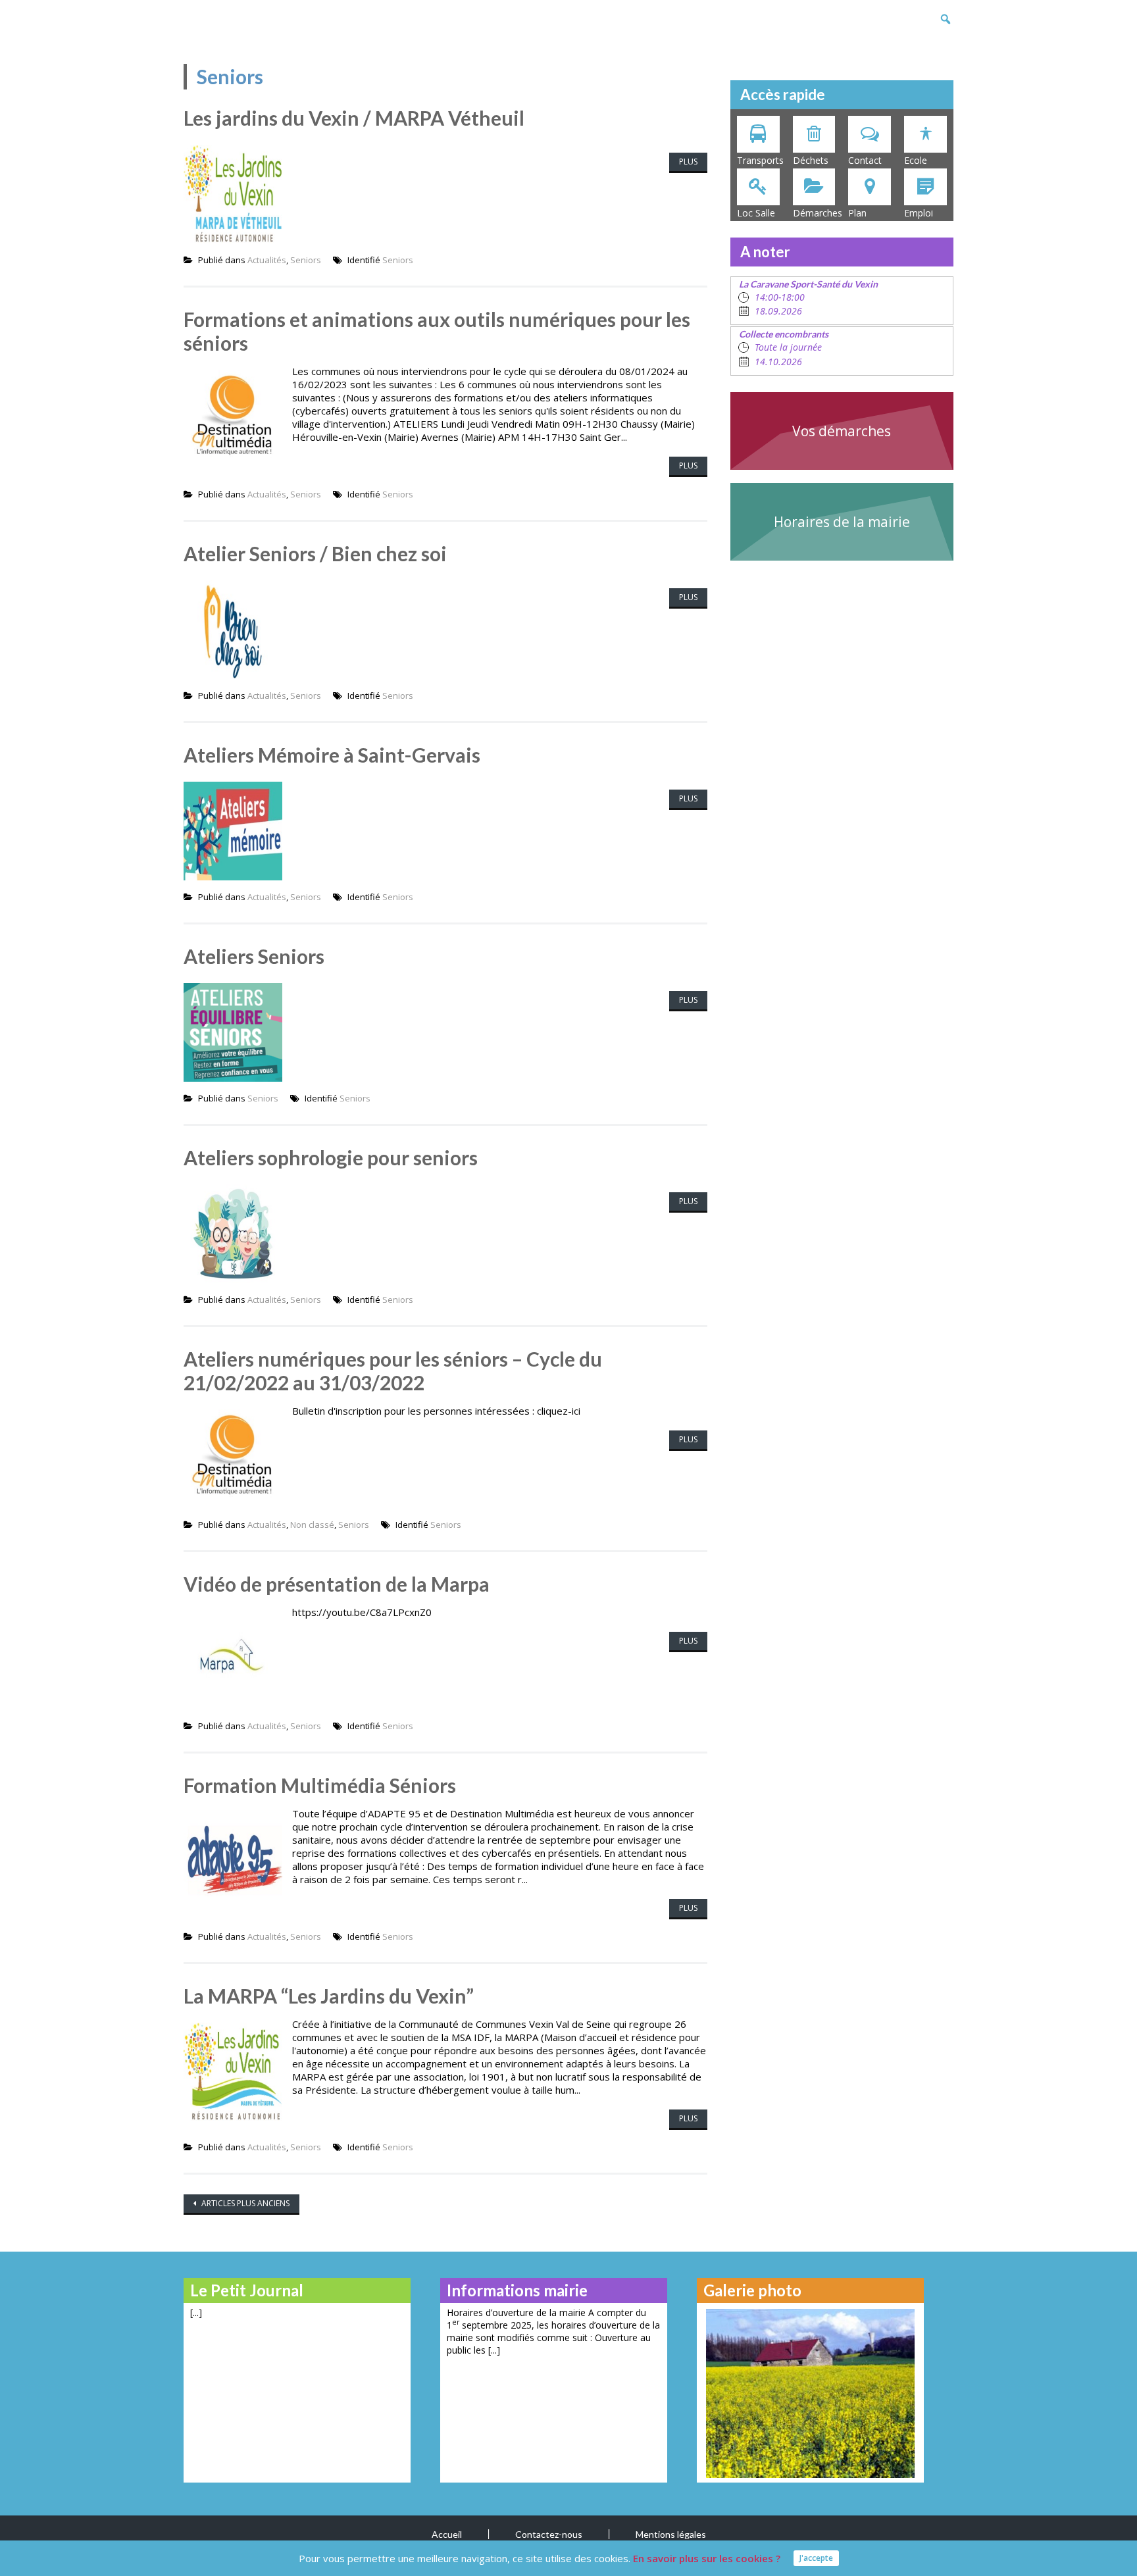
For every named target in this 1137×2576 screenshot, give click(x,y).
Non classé (312, 1525)
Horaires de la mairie (842, 522)
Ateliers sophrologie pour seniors (331, 1157)
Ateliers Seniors (254, 956)
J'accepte (816, 2558)
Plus (688, 162)
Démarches (818, 213)
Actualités (267, 260)
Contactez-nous (549, 2534)
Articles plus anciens (244, 2203)
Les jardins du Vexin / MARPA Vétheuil (354, 118)
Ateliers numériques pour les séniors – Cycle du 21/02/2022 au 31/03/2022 (393, 1371)
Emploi (919, 213)
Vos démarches (842, 431)
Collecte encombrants (784, 334)
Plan (857, 213)
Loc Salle (756, 213)
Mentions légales (671, 2534)
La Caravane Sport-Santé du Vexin (808, 284)
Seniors (306, 260)
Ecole (916, 160)
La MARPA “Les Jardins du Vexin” (329, 1996)
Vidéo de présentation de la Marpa (337, 1584)
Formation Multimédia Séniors (320, 1785)
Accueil (447, 2534)
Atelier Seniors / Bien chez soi (315, 553)
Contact (865, 160)
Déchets (811, 160)
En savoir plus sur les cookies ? (707, 2558)
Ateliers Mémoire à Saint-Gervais (332, 755)
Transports (760, 160)
